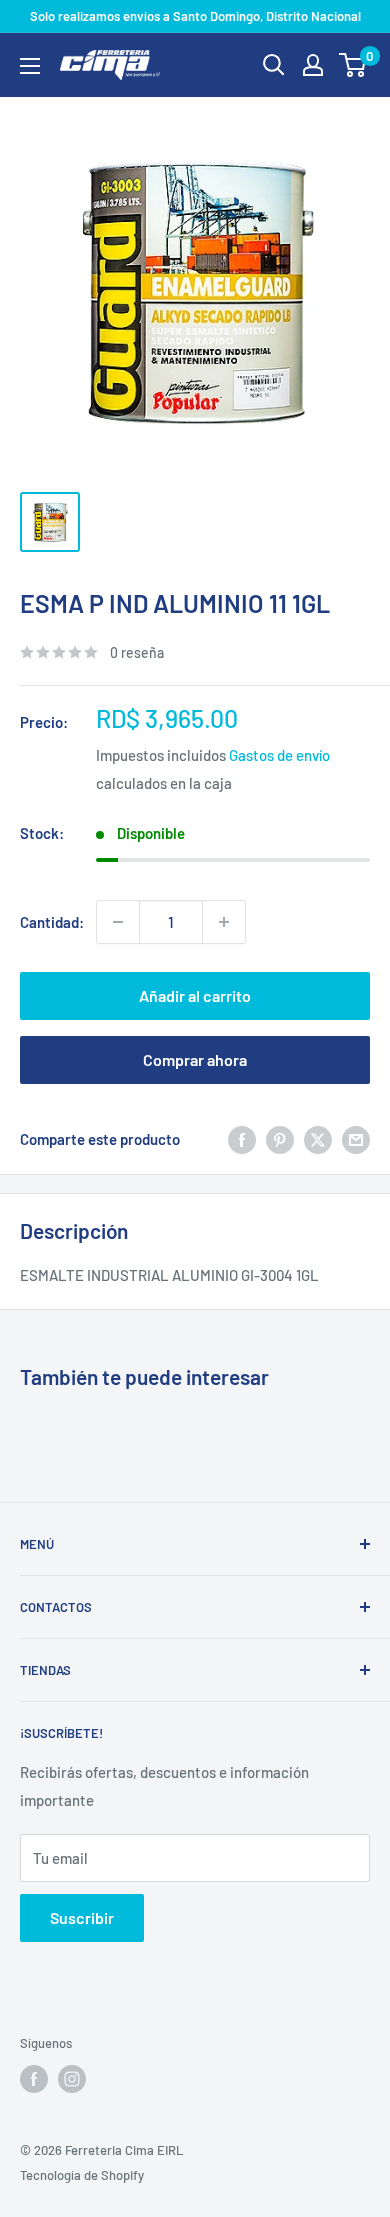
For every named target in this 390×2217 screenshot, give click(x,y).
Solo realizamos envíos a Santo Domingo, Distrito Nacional (195, 16)
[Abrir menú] (30, 66)
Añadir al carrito (195, 995)
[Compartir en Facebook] (242, 1139)
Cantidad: (52, 922)
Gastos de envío (279, 755)
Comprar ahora (195, 1059)
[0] (353, 65)
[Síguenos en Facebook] (34, 2079)
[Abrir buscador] (274, 65)
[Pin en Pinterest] (280, 1139)
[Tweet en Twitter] (318, 1139)
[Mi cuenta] (313, 65)
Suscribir (82, 1917)
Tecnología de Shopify (82, 2175)
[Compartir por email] (356, 1139)
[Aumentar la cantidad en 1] (224, 922)
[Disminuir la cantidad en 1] (118, 922)
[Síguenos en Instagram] (72, 2079)
